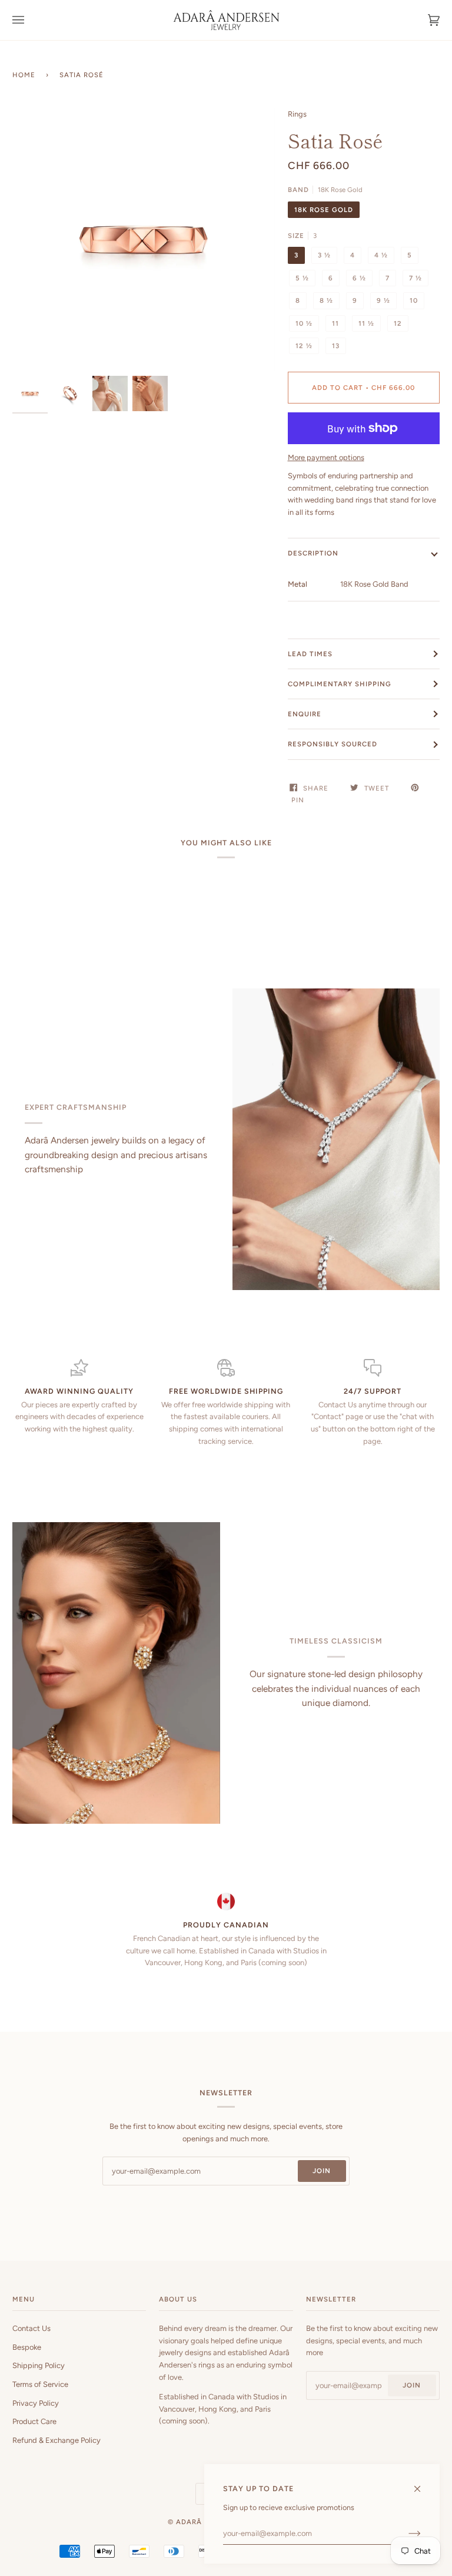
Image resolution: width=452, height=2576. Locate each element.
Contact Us (31, 2328)
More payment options (326, 457)
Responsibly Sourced (333, 744)
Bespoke (27, 2347)
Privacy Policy (36, 2403)
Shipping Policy (39, 2365)
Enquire (305, 714)
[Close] (422, 2484)
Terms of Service (40, 2384)
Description (313, 553)
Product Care (34, 2421)
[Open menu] (30, 20)
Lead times (310, 654)
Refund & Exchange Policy (56, 2440)
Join (322, 2171)
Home (24, 75)
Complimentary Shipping (340, 684)
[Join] (405, 2534)
